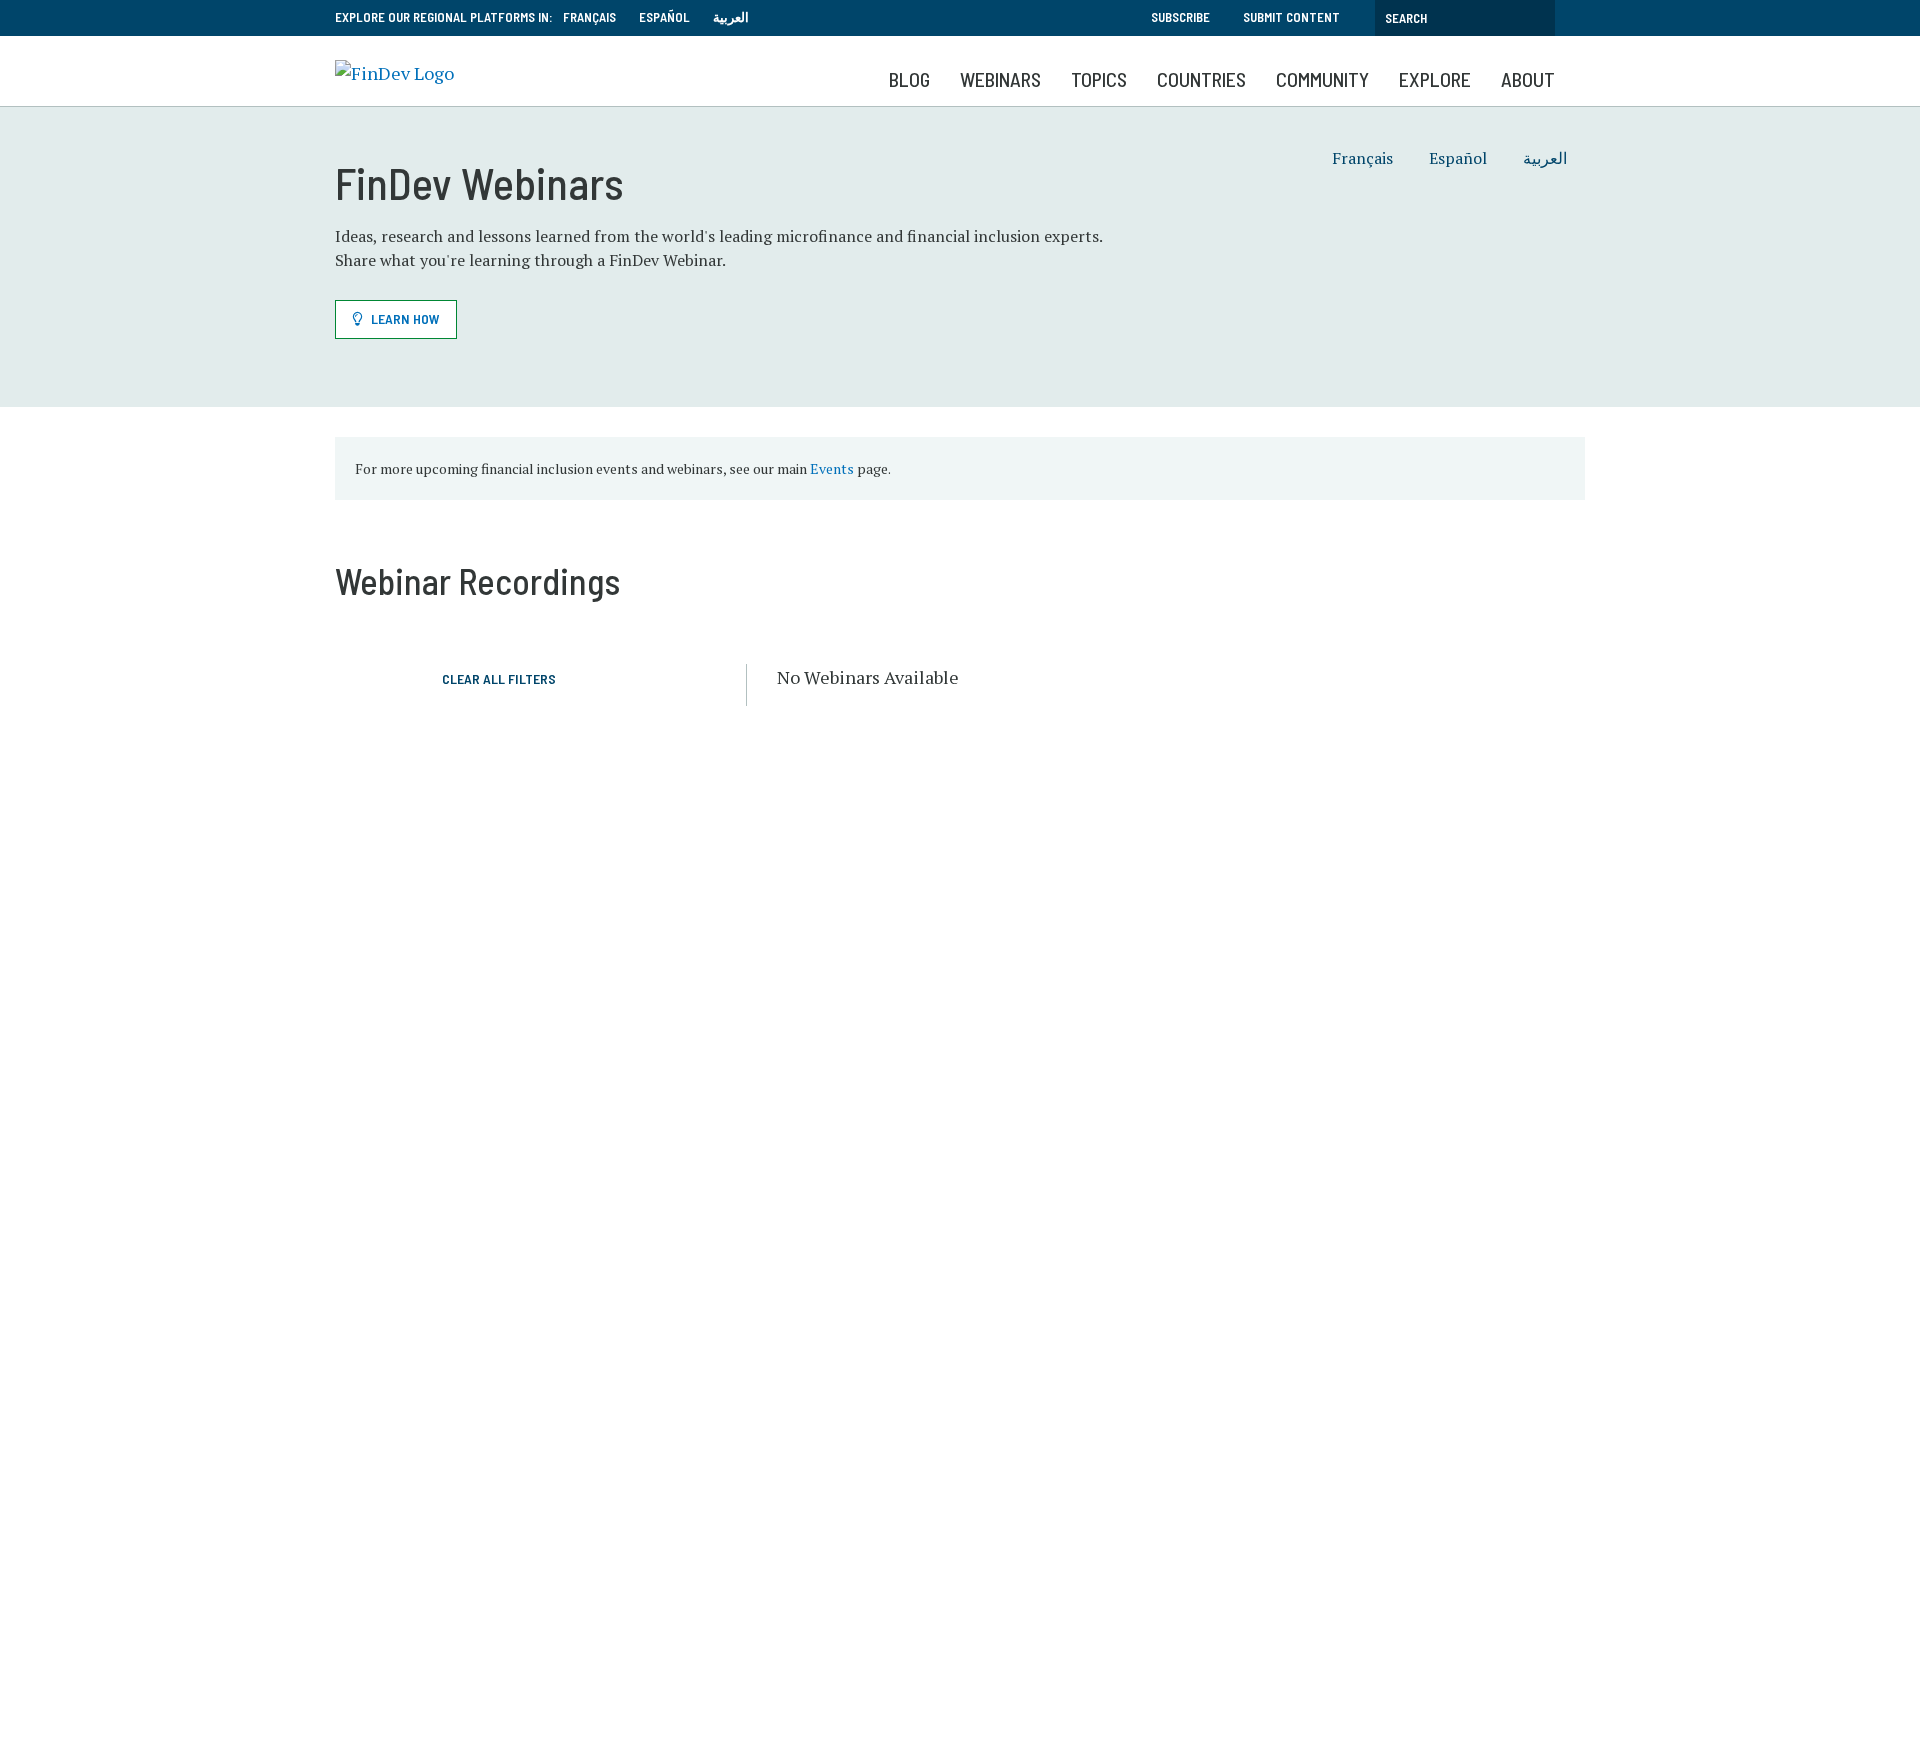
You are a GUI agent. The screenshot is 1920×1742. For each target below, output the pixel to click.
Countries (1201, 79)
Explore (1435, 79)
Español (664, 17)
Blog (909, 79)
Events (832, 468)
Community (1322, 79)
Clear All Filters (499, 678)
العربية (731, 17)
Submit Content (1291, 17)
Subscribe (1180, 17)
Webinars (1000, 79)
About (1528, 79)
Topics (1099, 79)
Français (589, 17)
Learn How (405, 318)
